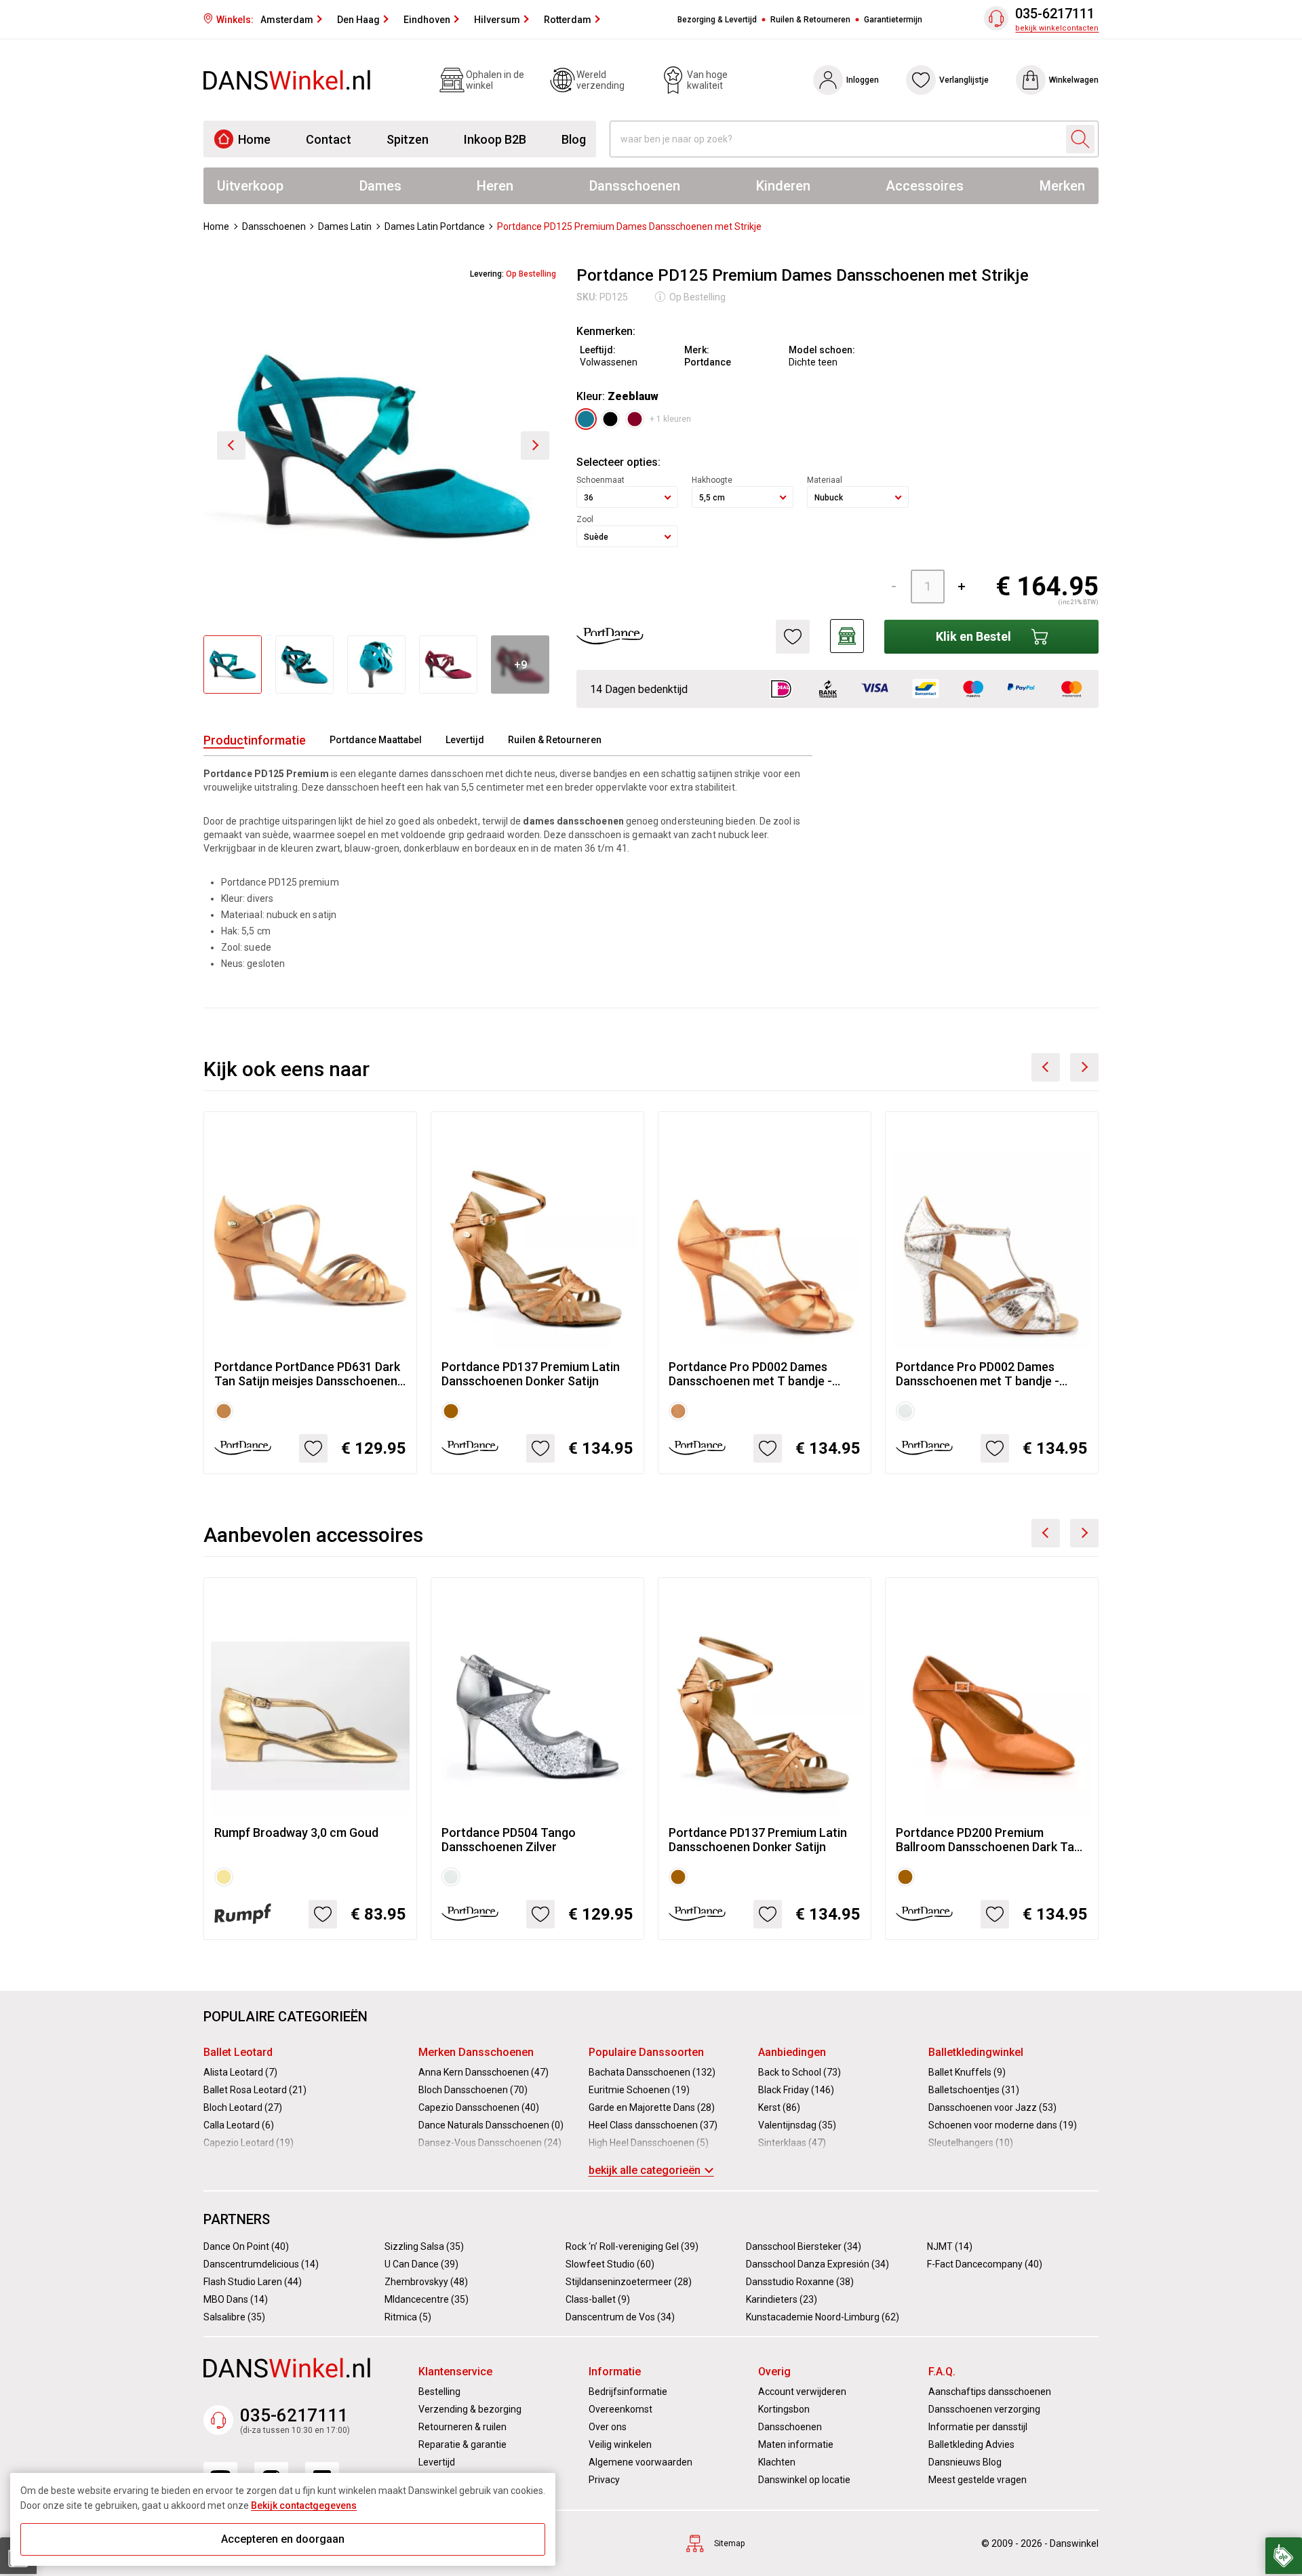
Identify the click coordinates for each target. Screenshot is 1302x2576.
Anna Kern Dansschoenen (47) (484, 2072)
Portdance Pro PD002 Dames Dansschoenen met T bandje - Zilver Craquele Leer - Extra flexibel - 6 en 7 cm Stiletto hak (980, 1374)
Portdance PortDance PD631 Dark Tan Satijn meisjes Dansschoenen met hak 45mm (307, 1374)
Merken (1062, 186)
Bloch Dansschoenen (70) (473, 2090)
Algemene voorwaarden (640, 2462)
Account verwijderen (802, 2392)
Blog (574, 139)
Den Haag (358, 20)
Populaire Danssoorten (646, 2052)
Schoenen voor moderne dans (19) (1003, 2125)
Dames (380, 186)
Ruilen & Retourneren (810, 20)
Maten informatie (796, 2444)
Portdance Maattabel (376, 740)
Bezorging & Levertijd (717, 20)
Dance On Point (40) (246, 2246)
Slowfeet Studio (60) (610, 2264)
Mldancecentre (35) (427, 2299)
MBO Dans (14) (236, 2299)
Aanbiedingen (792, 2052)
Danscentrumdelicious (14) (261, 2264)
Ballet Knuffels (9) (967, 2072)
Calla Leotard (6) (239, 2125)
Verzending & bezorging (470, 2409)
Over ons (608, 2427)
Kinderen (783, 186)
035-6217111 (1055, 14)
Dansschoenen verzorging (984, 2409)
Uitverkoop (250, 186)
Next (1084, 1067)
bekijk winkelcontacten (1057, 28)
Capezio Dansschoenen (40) (479, 2107)
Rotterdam (568, 20)
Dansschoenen (635, 186)
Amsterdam (287, 20)
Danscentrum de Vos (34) (620, 2317)
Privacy (604, 2480)
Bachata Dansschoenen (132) (652, 2072)
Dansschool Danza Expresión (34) (817, 2264)
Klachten (777, 2462)
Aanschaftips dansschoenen (990, 2392)
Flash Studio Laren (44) (253, 2282)
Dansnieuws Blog (965, 2462)
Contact (329, 139)
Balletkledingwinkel (976, 2052)
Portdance (708, 362)
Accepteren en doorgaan (283, 2539)
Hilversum (497, 20)
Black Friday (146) (796, 2090)
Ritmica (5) (408, 2317)
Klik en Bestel (973, 636)
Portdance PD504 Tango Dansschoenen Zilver (509, 1840)
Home (254, 139)
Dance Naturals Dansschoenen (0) (491, 2125)
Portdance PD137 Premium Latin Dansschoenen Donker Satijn (531, 1374)
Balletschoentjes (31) (974, 2090)
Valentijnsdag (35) (797, 2125)
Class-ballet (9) (598, 2299)
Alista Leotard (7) (240, 2072)
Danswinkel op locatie (804, 2480)
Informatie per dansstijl (978, 2427)
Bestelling (439, 2392)
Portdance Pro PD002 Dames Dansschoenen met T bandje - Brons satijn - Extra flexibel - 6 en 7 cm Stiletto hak (763, 1374)
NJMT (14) (950, 2246)
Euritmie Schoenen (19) (639, 2090)
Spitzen (408, 139)
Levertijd (465, 740)
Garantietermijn (893, 20)
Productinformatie (255, 740)
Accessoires (925, 186)
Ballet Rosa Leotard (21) (255, 2090)
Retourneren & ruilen (462, 2427)
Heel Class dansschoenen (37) (653, 2125)
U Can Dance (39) (421, 2264)
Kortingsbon (784, 2409)
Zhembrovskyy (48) (426, 2282)
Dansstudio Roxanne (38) (800, 2282)
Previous (1046, 1067)
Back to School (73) (800, 2072)
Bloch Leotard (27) (243, 2107)
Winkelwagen (1074, 80)
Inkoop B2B (495, 139)
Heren (495, 186)
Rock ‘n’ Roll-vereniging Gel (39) (632, 2246)
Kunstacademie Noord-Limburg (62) (823, 2317)
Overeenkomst (620, 2409)
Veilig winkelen (620, 2444)
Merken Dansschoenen (476, 2052)
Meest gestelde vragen (978, 2480)
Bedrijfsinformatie (628, 2392)
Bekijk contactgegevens (304, 2505)
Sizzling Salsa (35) (424, 2246)
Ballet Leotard (238, 2052)
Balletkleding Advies (971, 2444)
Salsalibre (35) (234, 2317)
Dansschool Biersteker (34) (804, 2246)
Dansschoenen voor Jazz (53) (992, 2107)
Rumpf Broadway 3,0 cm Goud (296, 1832)
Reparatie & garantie (462, 2444)
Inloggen (863, 80)
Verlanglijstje (964, 80)
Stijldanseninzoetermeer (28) (629, 2282)
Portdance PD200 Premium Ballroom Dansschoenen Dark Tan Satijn (988, 1840)
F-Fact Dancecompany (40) (985, 2264)
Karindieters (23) (782, 2299)
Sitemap (729, 2543)
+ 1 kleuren (670, 419)
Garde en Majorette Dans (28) (652, 2107)
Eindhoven (427, 20)
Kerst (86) (779, 2107)
